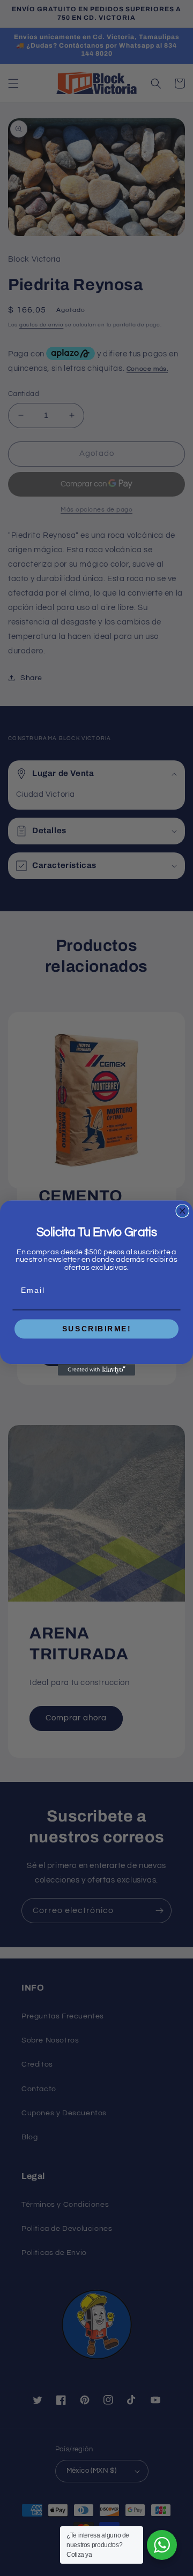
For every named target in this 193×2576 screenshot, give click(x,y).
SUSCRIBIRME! (97, 1329)
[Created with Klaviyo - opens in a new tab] (96, 1370)
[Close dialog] (182, 1211)
